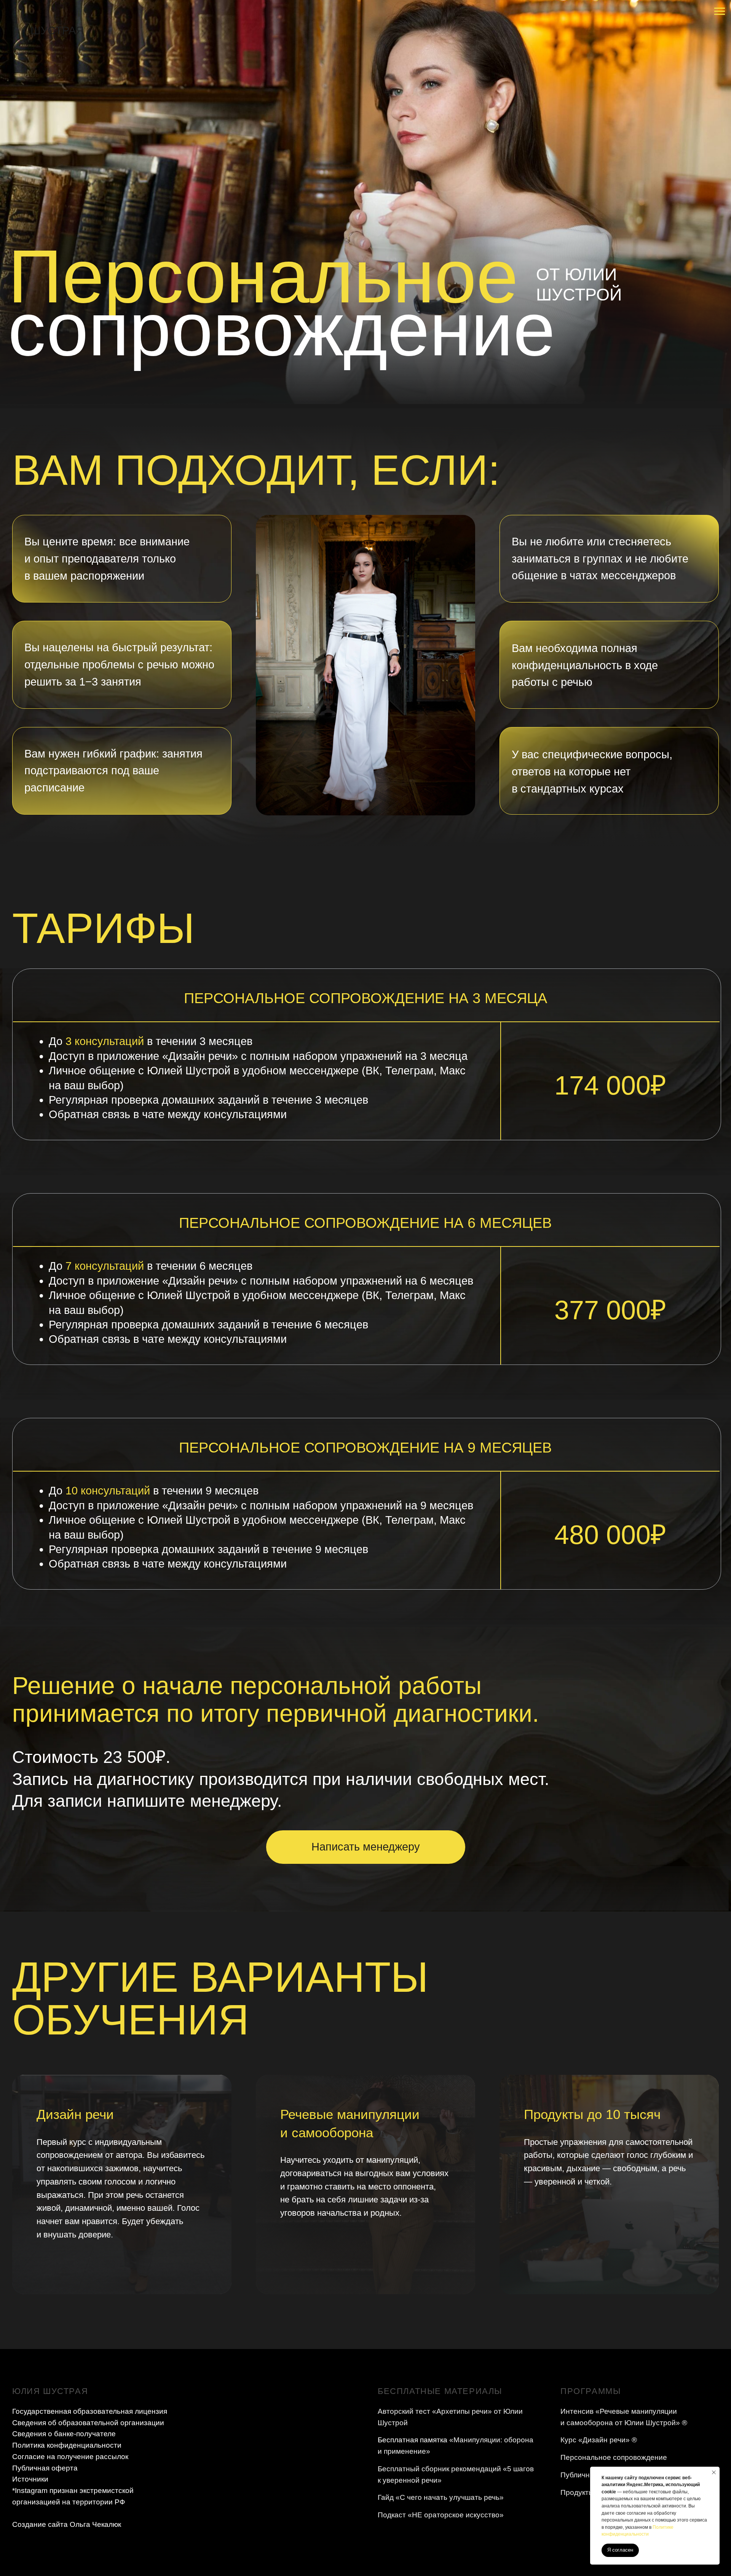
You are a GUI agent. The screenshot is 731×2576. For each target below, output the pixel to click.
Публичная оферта (45, 2468)
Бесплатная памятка (413, 2440)
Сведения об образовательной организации (88, 2423)
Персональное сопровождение (614, 2457)
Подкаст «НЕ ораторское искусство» (441, 2515)
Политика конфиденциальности (67, 2445)
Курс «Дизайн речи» (595, 2440)
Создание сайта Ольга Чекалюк (67, 2524)
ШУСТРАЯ (57, 30)
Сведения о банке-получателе (64, 2434)
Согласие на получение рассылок (70, 2457)
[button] (366, 1847)
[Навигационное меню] (720, 11)
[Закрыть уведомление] (714, 2472)
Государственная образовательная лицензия (90, 2411)
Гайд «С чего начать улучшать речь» (441, 2497)
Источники (30, 2479)
